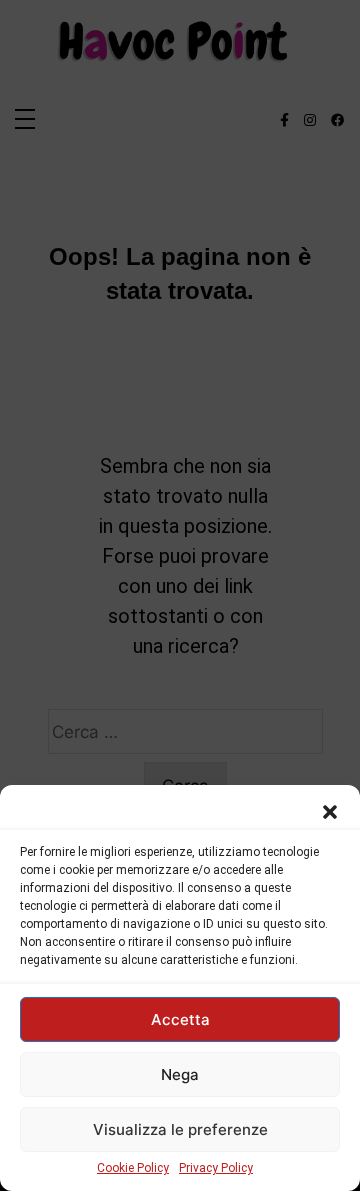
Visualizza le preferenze (180, 1129)
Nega (180, 1074)
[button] (330, 810)
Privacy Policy (216, 1168)
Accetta (180, 1019)
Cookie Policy (133, 1168)
